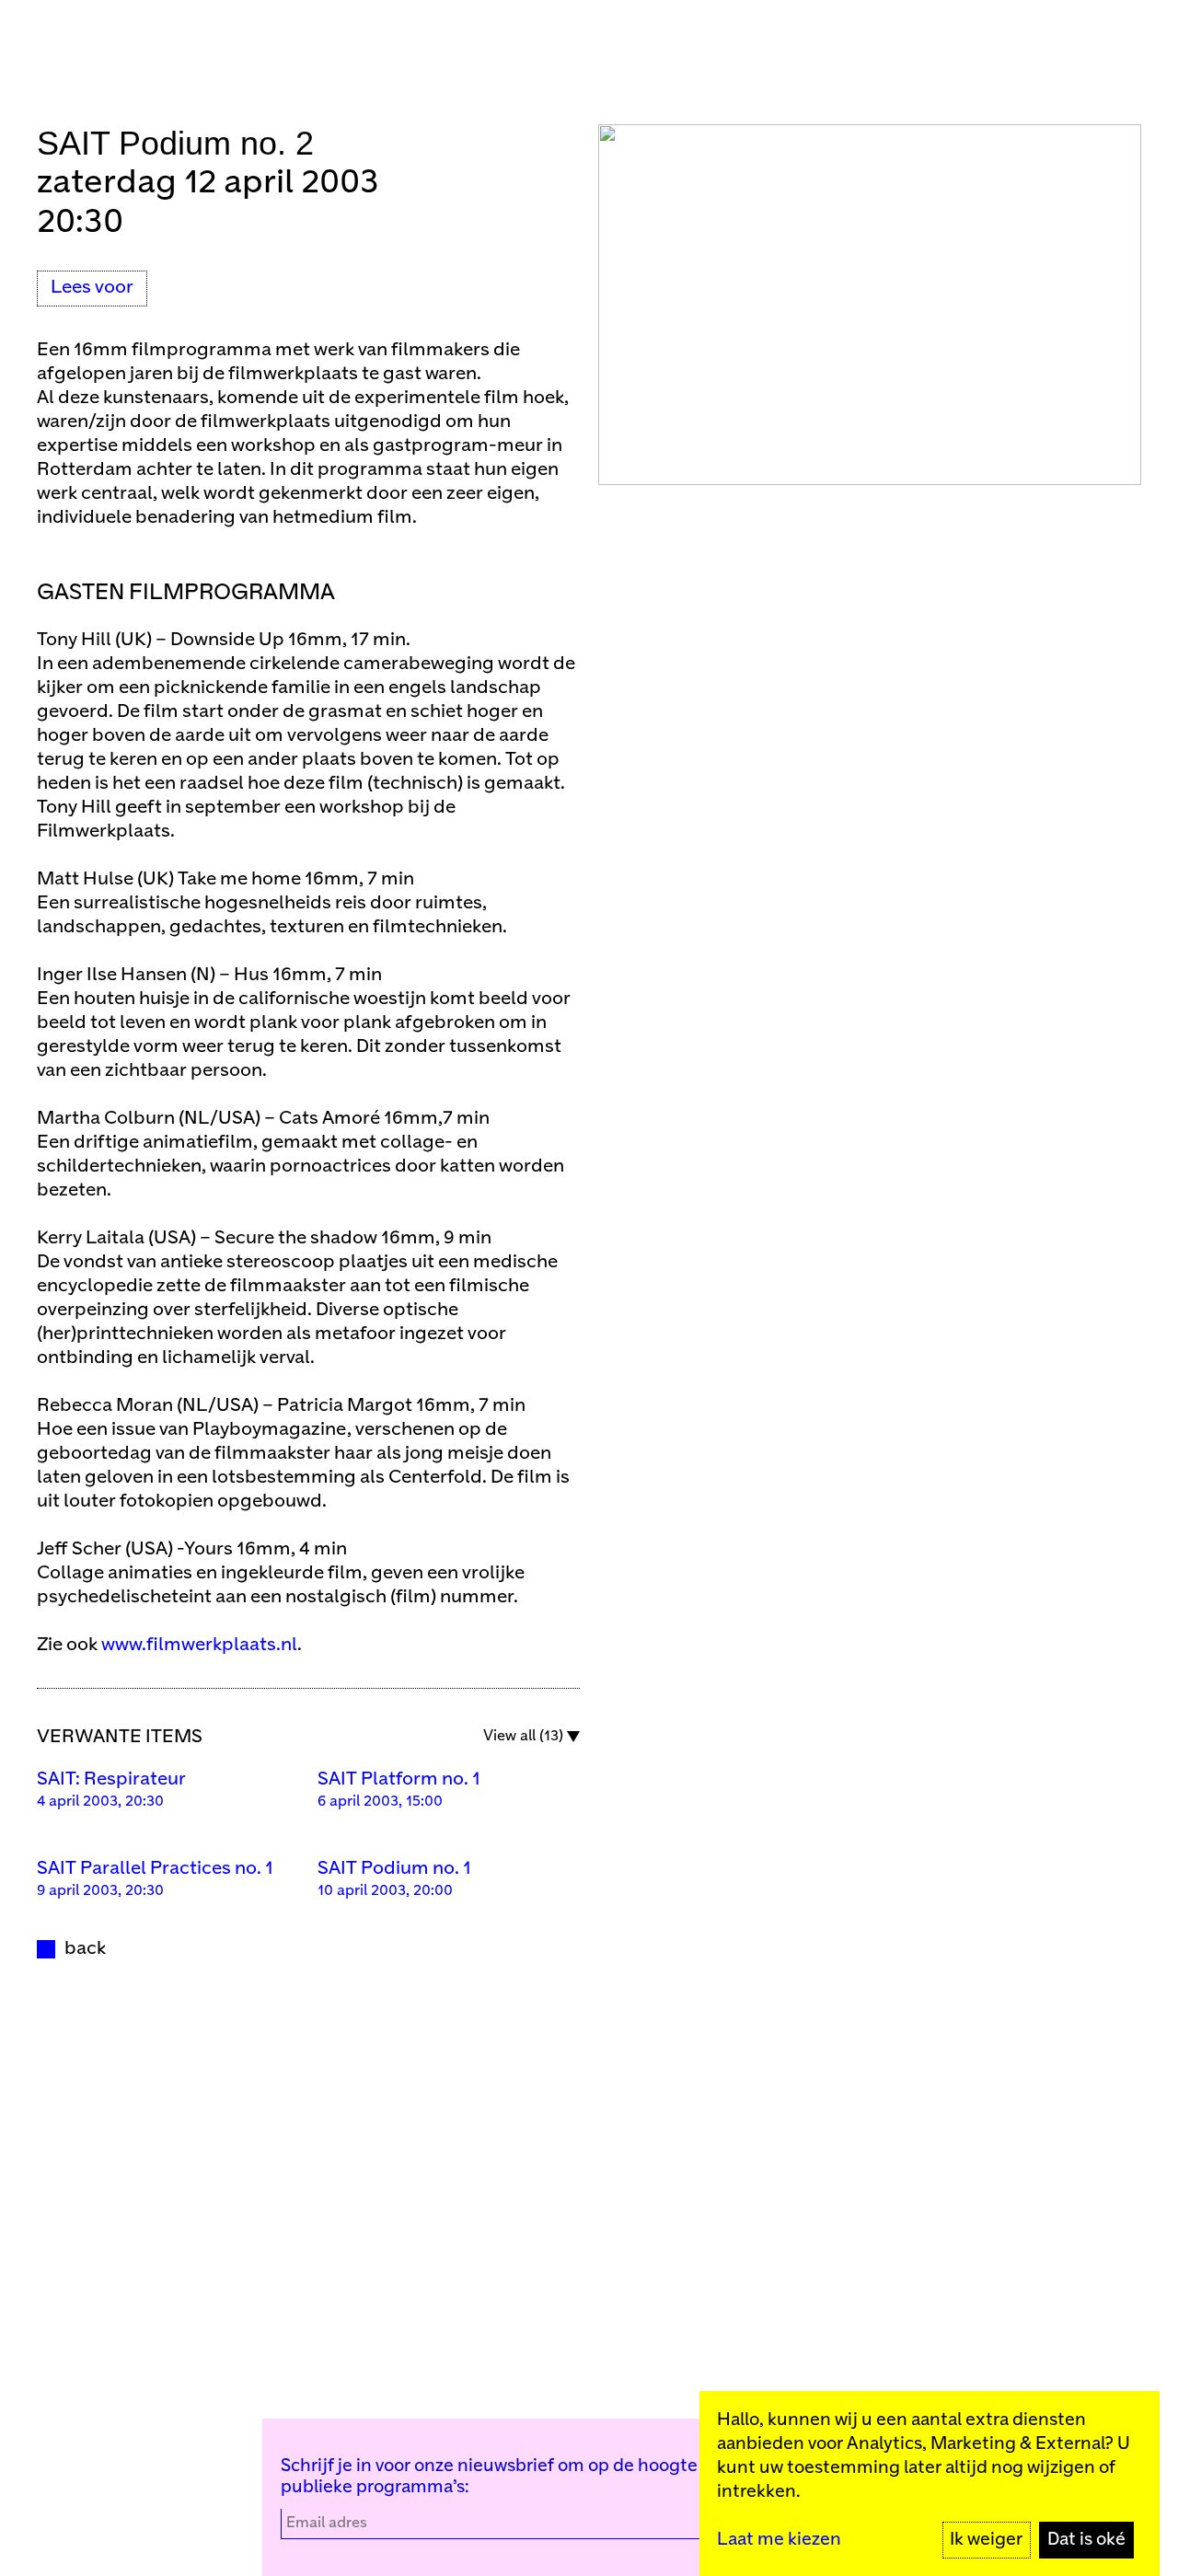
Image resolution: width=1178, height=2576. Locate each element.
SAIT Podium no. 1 (394, 1869)
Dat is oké (1086, 2540)
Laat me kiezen (779, 2540)
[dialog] (930, 2484)
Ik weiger (986, 2540)
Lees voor (92, 288)
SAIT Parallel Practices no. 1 (155, 1869)
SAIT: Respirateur (111, 1779)
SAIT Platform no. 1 (399, 1779)
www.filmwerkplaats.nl (199, 1645)
